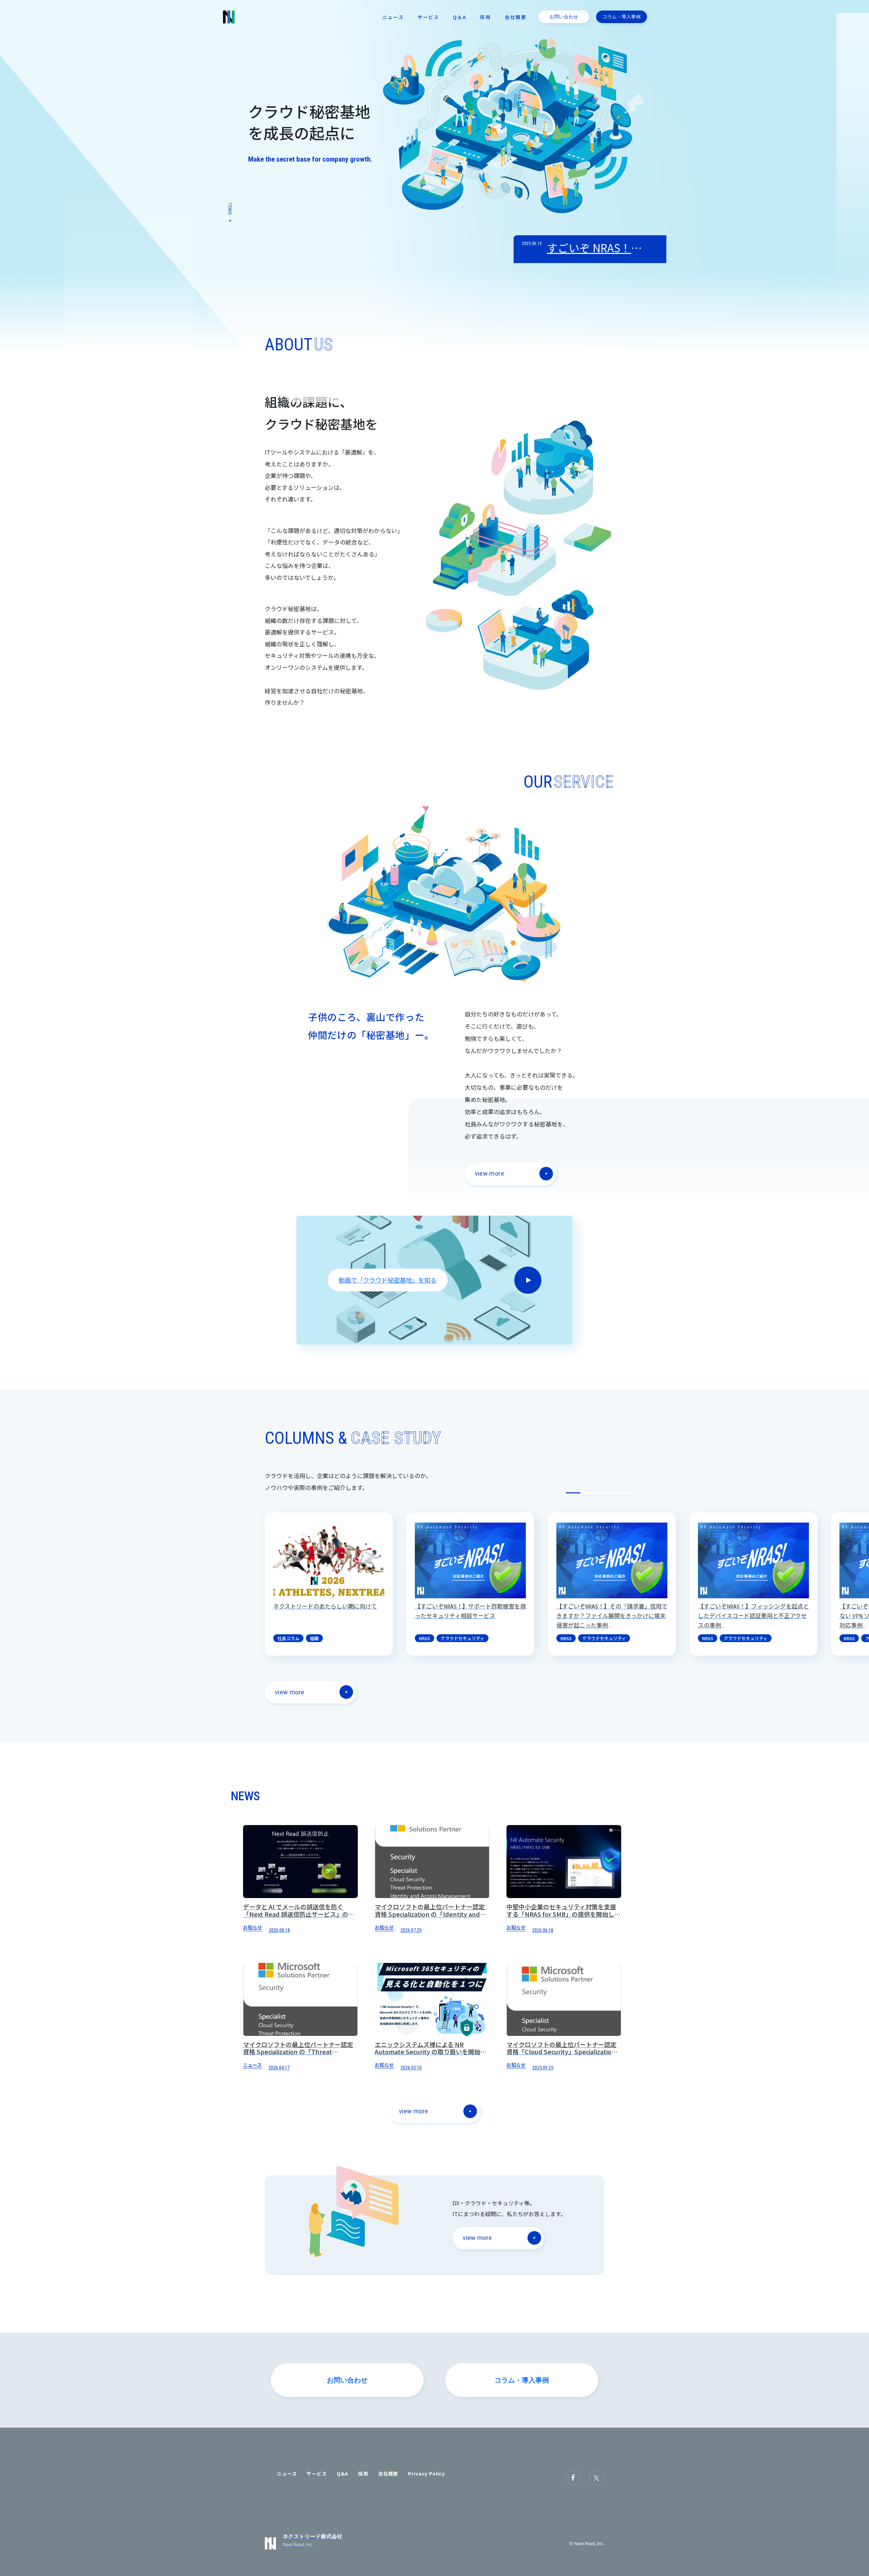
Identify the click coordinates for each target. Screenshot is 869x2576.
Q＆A (460, 17)
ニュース (393, 17)
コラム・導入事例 (622, 16)
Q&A (343, 2473)
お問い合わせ (564, 16)
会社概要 (516, 17)
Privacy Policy (427, 2473)
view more (489, 1173)
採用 (485, 17)
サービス (428, 17)
